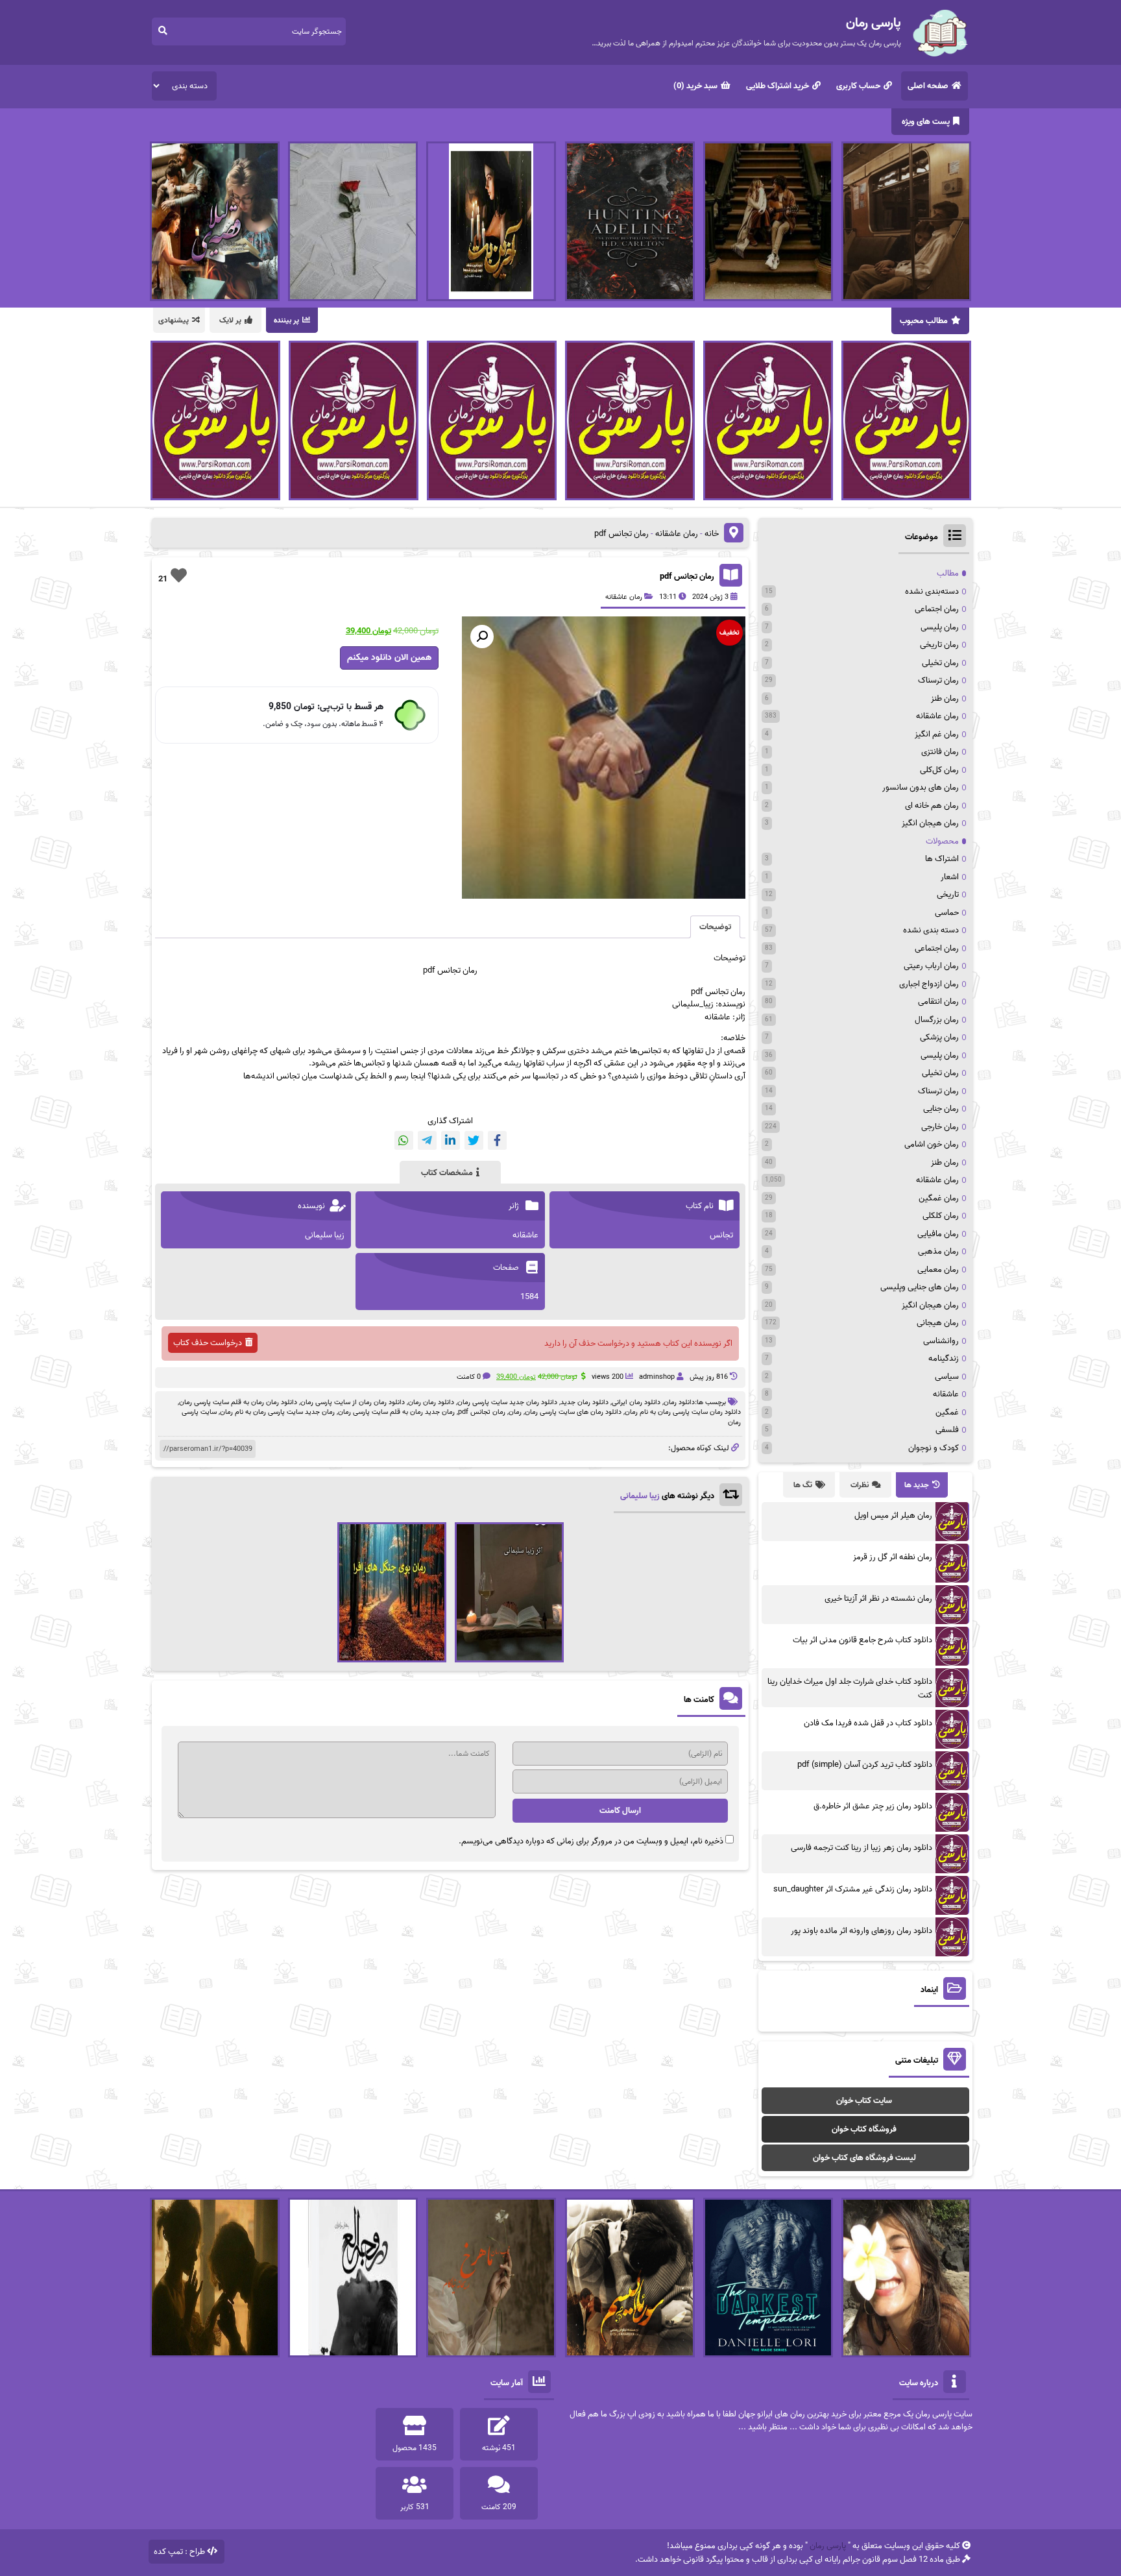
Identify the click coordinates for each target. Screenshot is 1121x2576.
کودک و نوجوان (934, 1448)
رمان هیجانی (938, 1323)
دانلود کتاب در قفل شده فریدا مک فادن (868, 1723)
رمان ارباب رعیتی (931, 966)
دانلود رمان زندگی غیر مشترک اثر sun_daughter (853, 1889)
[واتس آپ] (404, 1140)
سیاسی (947, 1377)
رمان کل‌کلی (939, 770)
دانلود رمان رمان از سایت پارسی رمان (353, 1402)
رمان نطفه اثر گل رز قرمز (893, 1557)
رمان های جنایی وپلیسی (920, 1287)
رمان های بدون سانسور (921, 787)
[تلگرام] (427, 1140)
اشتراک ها (942, 859)
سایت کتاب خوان (864, 2101)
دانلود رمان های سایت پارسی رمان (573, 1412)
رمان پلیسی (940, 627)
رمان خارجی (940, 1127)
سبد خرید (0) (695, 86)
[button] (482, 637)
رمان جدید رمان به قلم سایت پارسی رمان (396, 1412)
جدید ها (917, 1485)
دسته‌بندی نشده (932, 591)
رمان (515, 1412)
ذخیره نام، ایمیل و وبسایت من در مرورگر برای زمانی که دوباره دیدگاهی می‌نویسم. (591, 1841)
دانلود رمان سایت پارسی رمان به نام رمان (683, 1412)
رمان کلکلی (941, 1216)
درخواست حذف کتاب (208, 1343)
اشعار (950, 877)
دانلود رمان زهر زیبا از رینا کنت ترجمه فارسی (862, 1848)
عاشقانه (946, 1394)
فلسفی (947, 1430)
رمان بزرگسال (937, 1020)
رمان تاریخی (939, 645)
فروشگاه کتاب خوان (864, 2129)
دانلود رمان (679, 1402)
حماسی (947, 913)
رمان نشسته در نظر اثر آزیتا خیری (878, 1598)
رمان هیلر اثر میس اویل (893, 1515)
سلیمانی (686, 1004)
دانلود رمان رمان (431, 1402)
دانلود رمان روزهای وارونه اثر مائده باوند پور (862, 1931)
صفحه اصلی (928, 86)
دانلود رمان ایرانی (636, 1402)
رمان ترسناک (938, 680)
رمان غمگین (939, 1198)
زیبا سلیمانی (640, 1496)
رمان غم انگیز (937, 734)
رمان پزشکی (939, 1037)
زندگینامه (944, 1358)
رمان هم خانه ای (932, 806)
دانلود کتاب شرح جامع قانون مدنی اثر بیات (862, 1640)
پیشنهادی (174, 320)
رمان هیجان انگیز (930, 823)
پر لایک (230, 320)
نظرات (860, 1485)
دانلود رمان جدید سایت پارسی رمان (507, 1402)
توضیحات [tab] (715, 927)
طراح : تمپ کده (179, 2552)
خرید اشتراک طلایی (777, 86)
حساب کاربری (858, 86)
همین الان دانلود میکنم (389, 658)
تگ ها (803, 1485)
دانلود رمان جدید (585, 1402)
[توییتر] (474, 1140)
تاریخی (948, 894)
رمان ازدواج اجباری (929, 984)
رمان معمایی (938, 1270)
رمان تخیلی (940, 663)
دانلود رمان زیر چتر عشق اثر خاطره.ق (873, 1806)
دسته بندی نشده (931, 930)
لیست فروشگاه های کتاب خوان (864, 2158)
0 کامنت (469, 1377)
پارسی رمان (828, 2546)
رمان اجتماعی (937, 609)
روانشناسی (941, 1341)
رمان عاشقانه (677, 534)
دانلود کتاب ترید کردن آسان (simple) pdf (865, 1765)
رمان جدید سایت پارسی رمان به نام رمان (277, 1412)
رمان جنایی (941, 1109)
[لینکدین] (451, 1140)
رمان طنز (945, 699)
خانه (712, 534)
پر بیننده (286, 320)
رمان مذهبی (938, 1251)
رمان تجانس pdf (687, 577)
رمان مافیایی (938, 1234)
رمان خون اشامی (932, 1144)
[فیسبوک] (497, 1140)
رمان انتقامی (938, 1002)
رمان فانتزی (940, 752)
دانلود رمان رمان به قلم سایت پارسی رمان (238, 1402)
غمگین (947, 1412)
